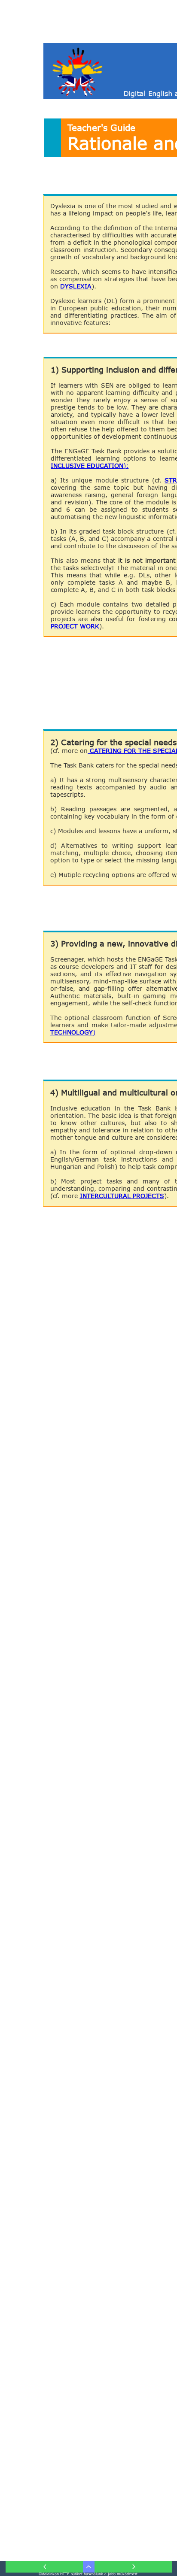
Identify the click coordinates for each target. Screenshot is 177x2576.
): (126, 466)
